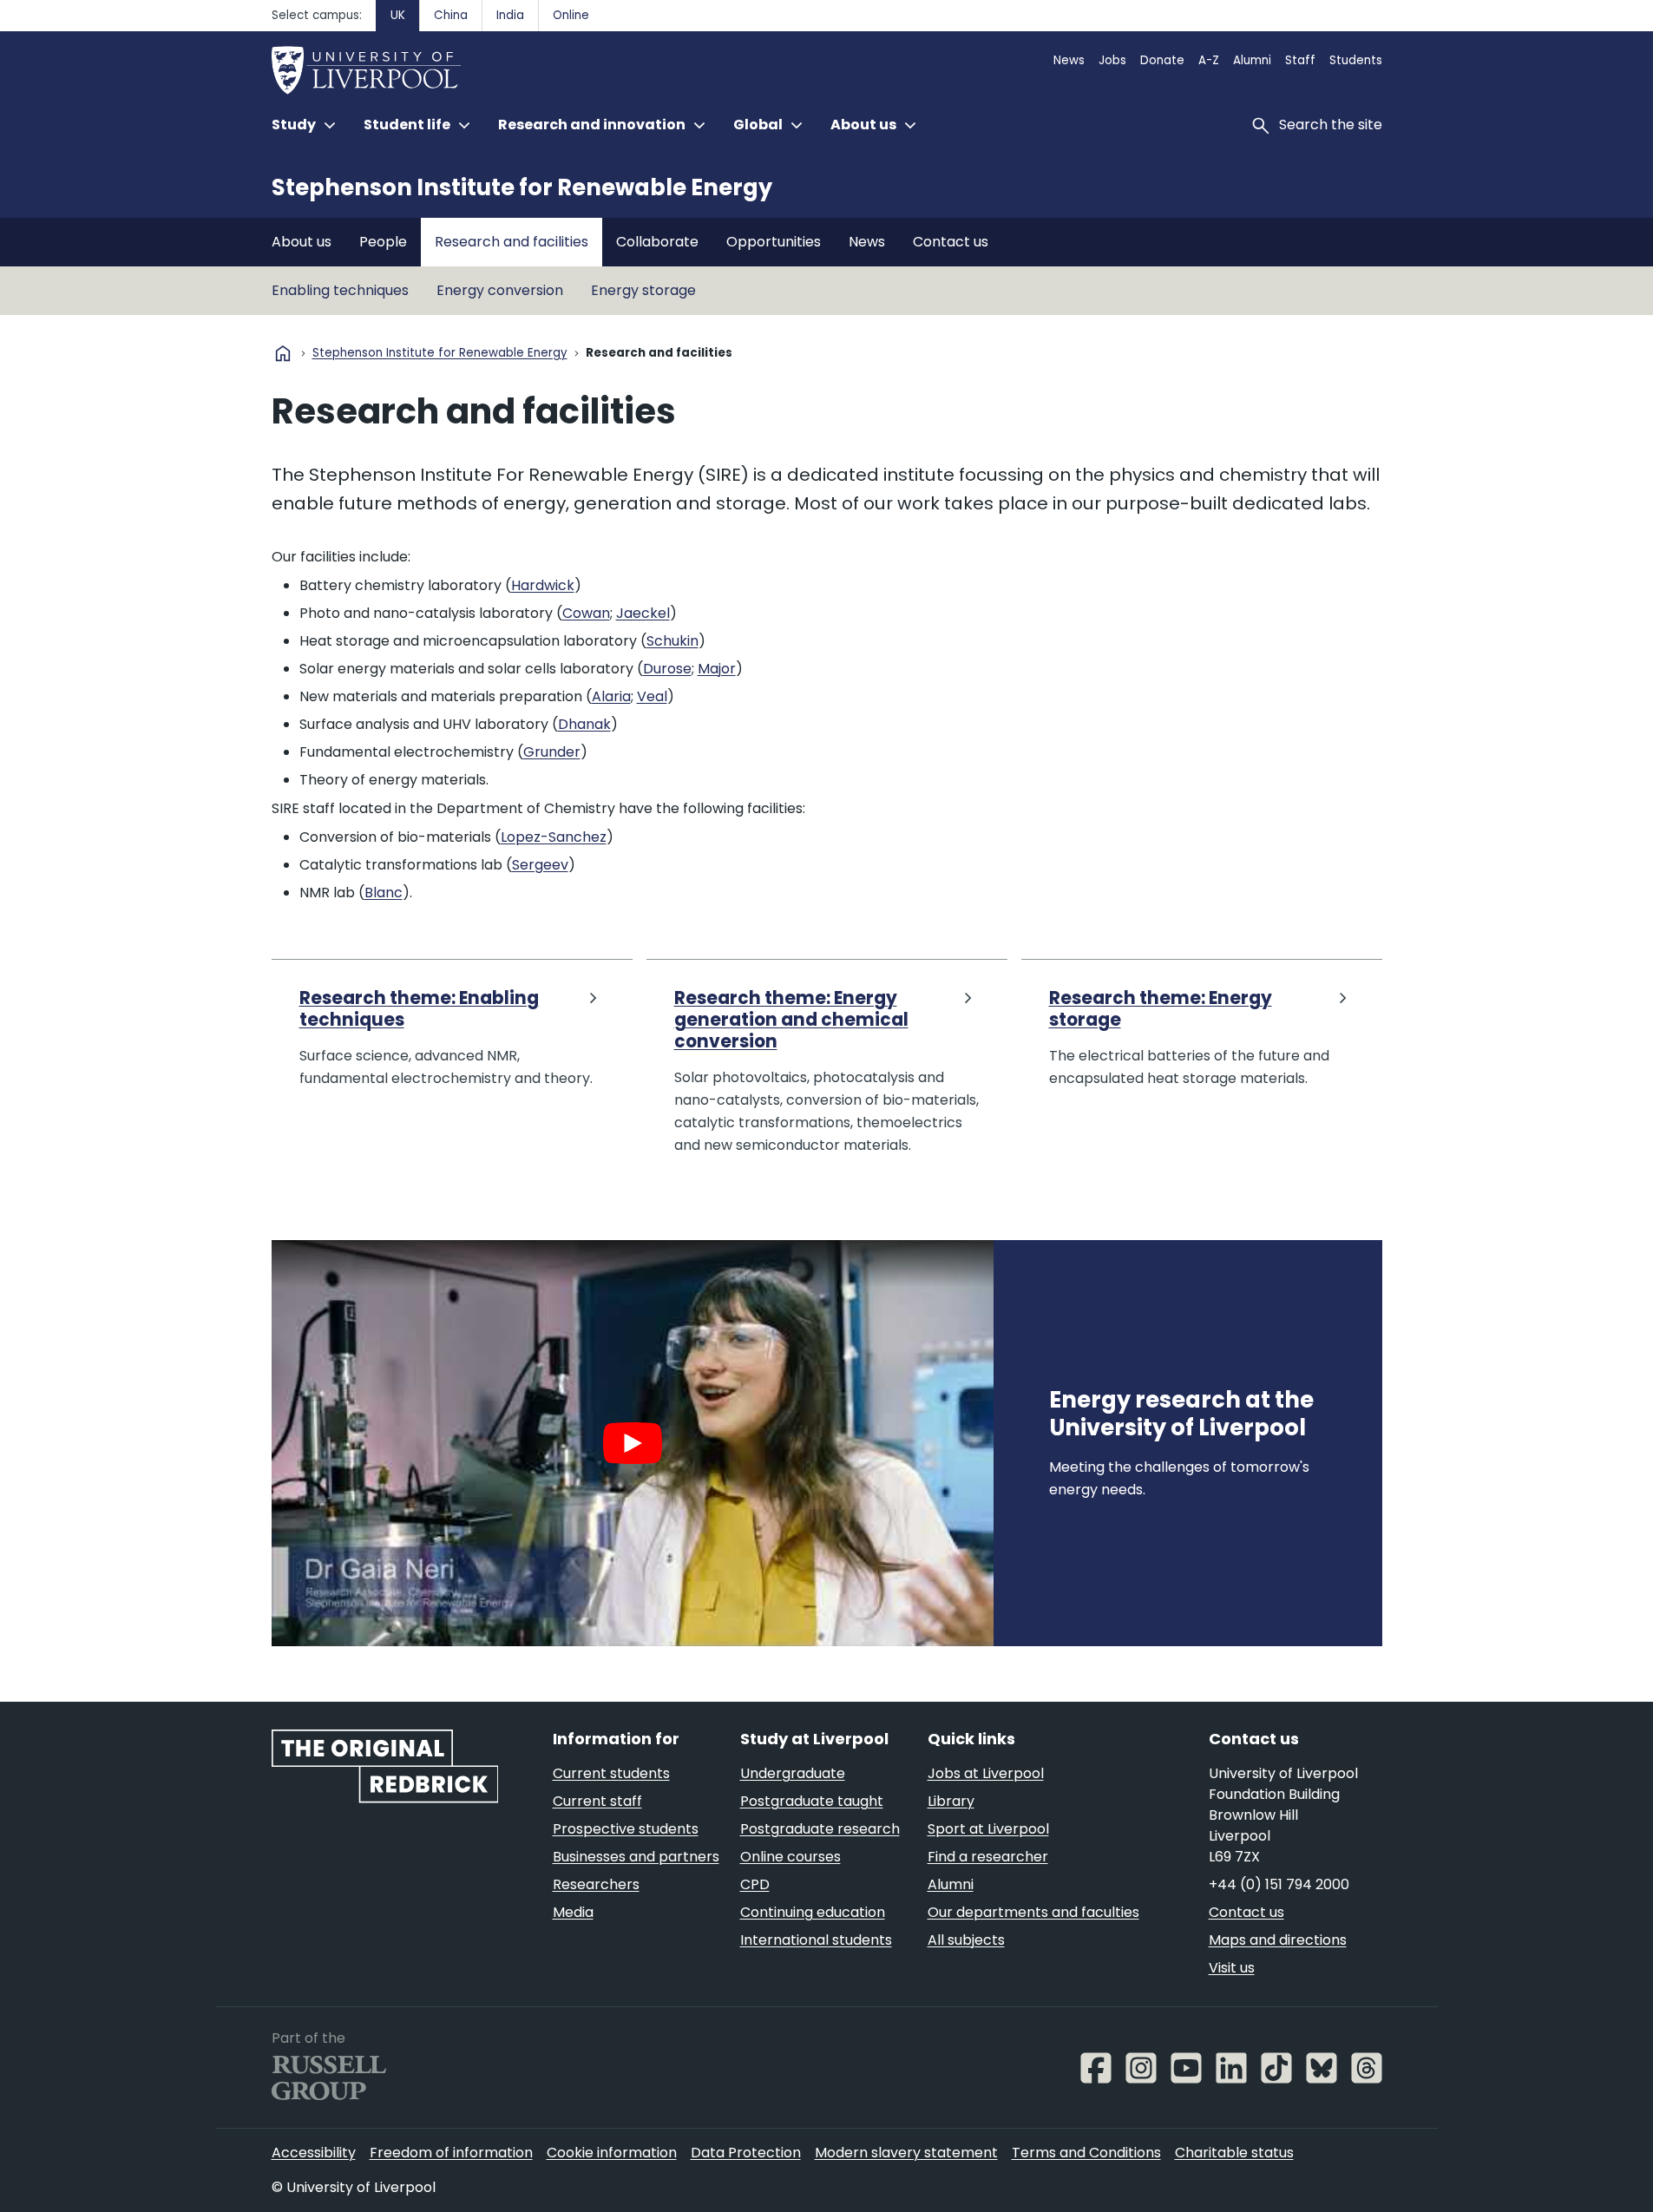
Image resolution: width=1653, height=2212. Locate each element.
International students (816, 1940)
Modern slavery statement (906, 2153)
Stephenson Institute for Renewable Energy (522, 187)
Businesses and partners (636, 1857)
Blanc (384, 893)
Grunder (552, 752)
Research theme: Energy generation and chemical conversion (791, 1021)
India (510, 15)
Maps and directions (1278, 1940)
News (1069, 60)
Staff (1300, 60)
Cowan (586, 613)
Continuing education (813, 1912)
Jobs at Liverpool (986, 1773)
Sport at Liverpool (988, 1829)
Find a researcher (988, 1857)
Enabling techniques (340, 290)
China (451, 15)
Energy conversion (500, 290)
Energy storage (643, 290)
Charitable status (1234, 2153)
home (283, 353)
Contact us (951, 242)
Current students (611, 1773)
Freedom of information (451, 2153)
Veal (652, 696)
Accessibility (314, 2153)
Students (1356, 60)
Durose (667, 669)
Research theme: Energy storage (1161, 1010)
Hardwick (543, 585)
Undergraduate (793, 1773)
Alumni (1252, 60)
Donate (1162, 60)
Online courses (790, 1857)
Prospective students (626, 1829)
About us (302, 242)
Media (573, 1912)
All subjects (966, 1940)
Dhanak (584, 724)
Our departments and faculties (1033, 1912)
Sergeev (540, 865)
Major (717, 669)
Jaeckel (643, 613)
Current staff (597, 1801)
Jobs (1112, 60)
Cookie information (612, 2153)
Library (951, 1801)
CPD (755, 1884)
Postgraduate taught (812, 1801)
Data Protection (746, 2153)
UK (398, 15)
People (383, 242)
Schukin (672, 641)
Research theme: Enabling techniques (419, 1010)
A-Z (1209, 60)
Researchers (596, 1884)
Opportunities (774, 242)
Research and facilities (512, 242)
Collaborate (657, 242)
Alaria (611, 696)
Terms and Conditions (1086, 2153)
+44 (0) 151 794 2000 (1279, 1884)
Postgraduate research (820, 1829)
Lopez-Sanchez (554, 837)
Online (571, 15)
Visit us (1232, 1968)
